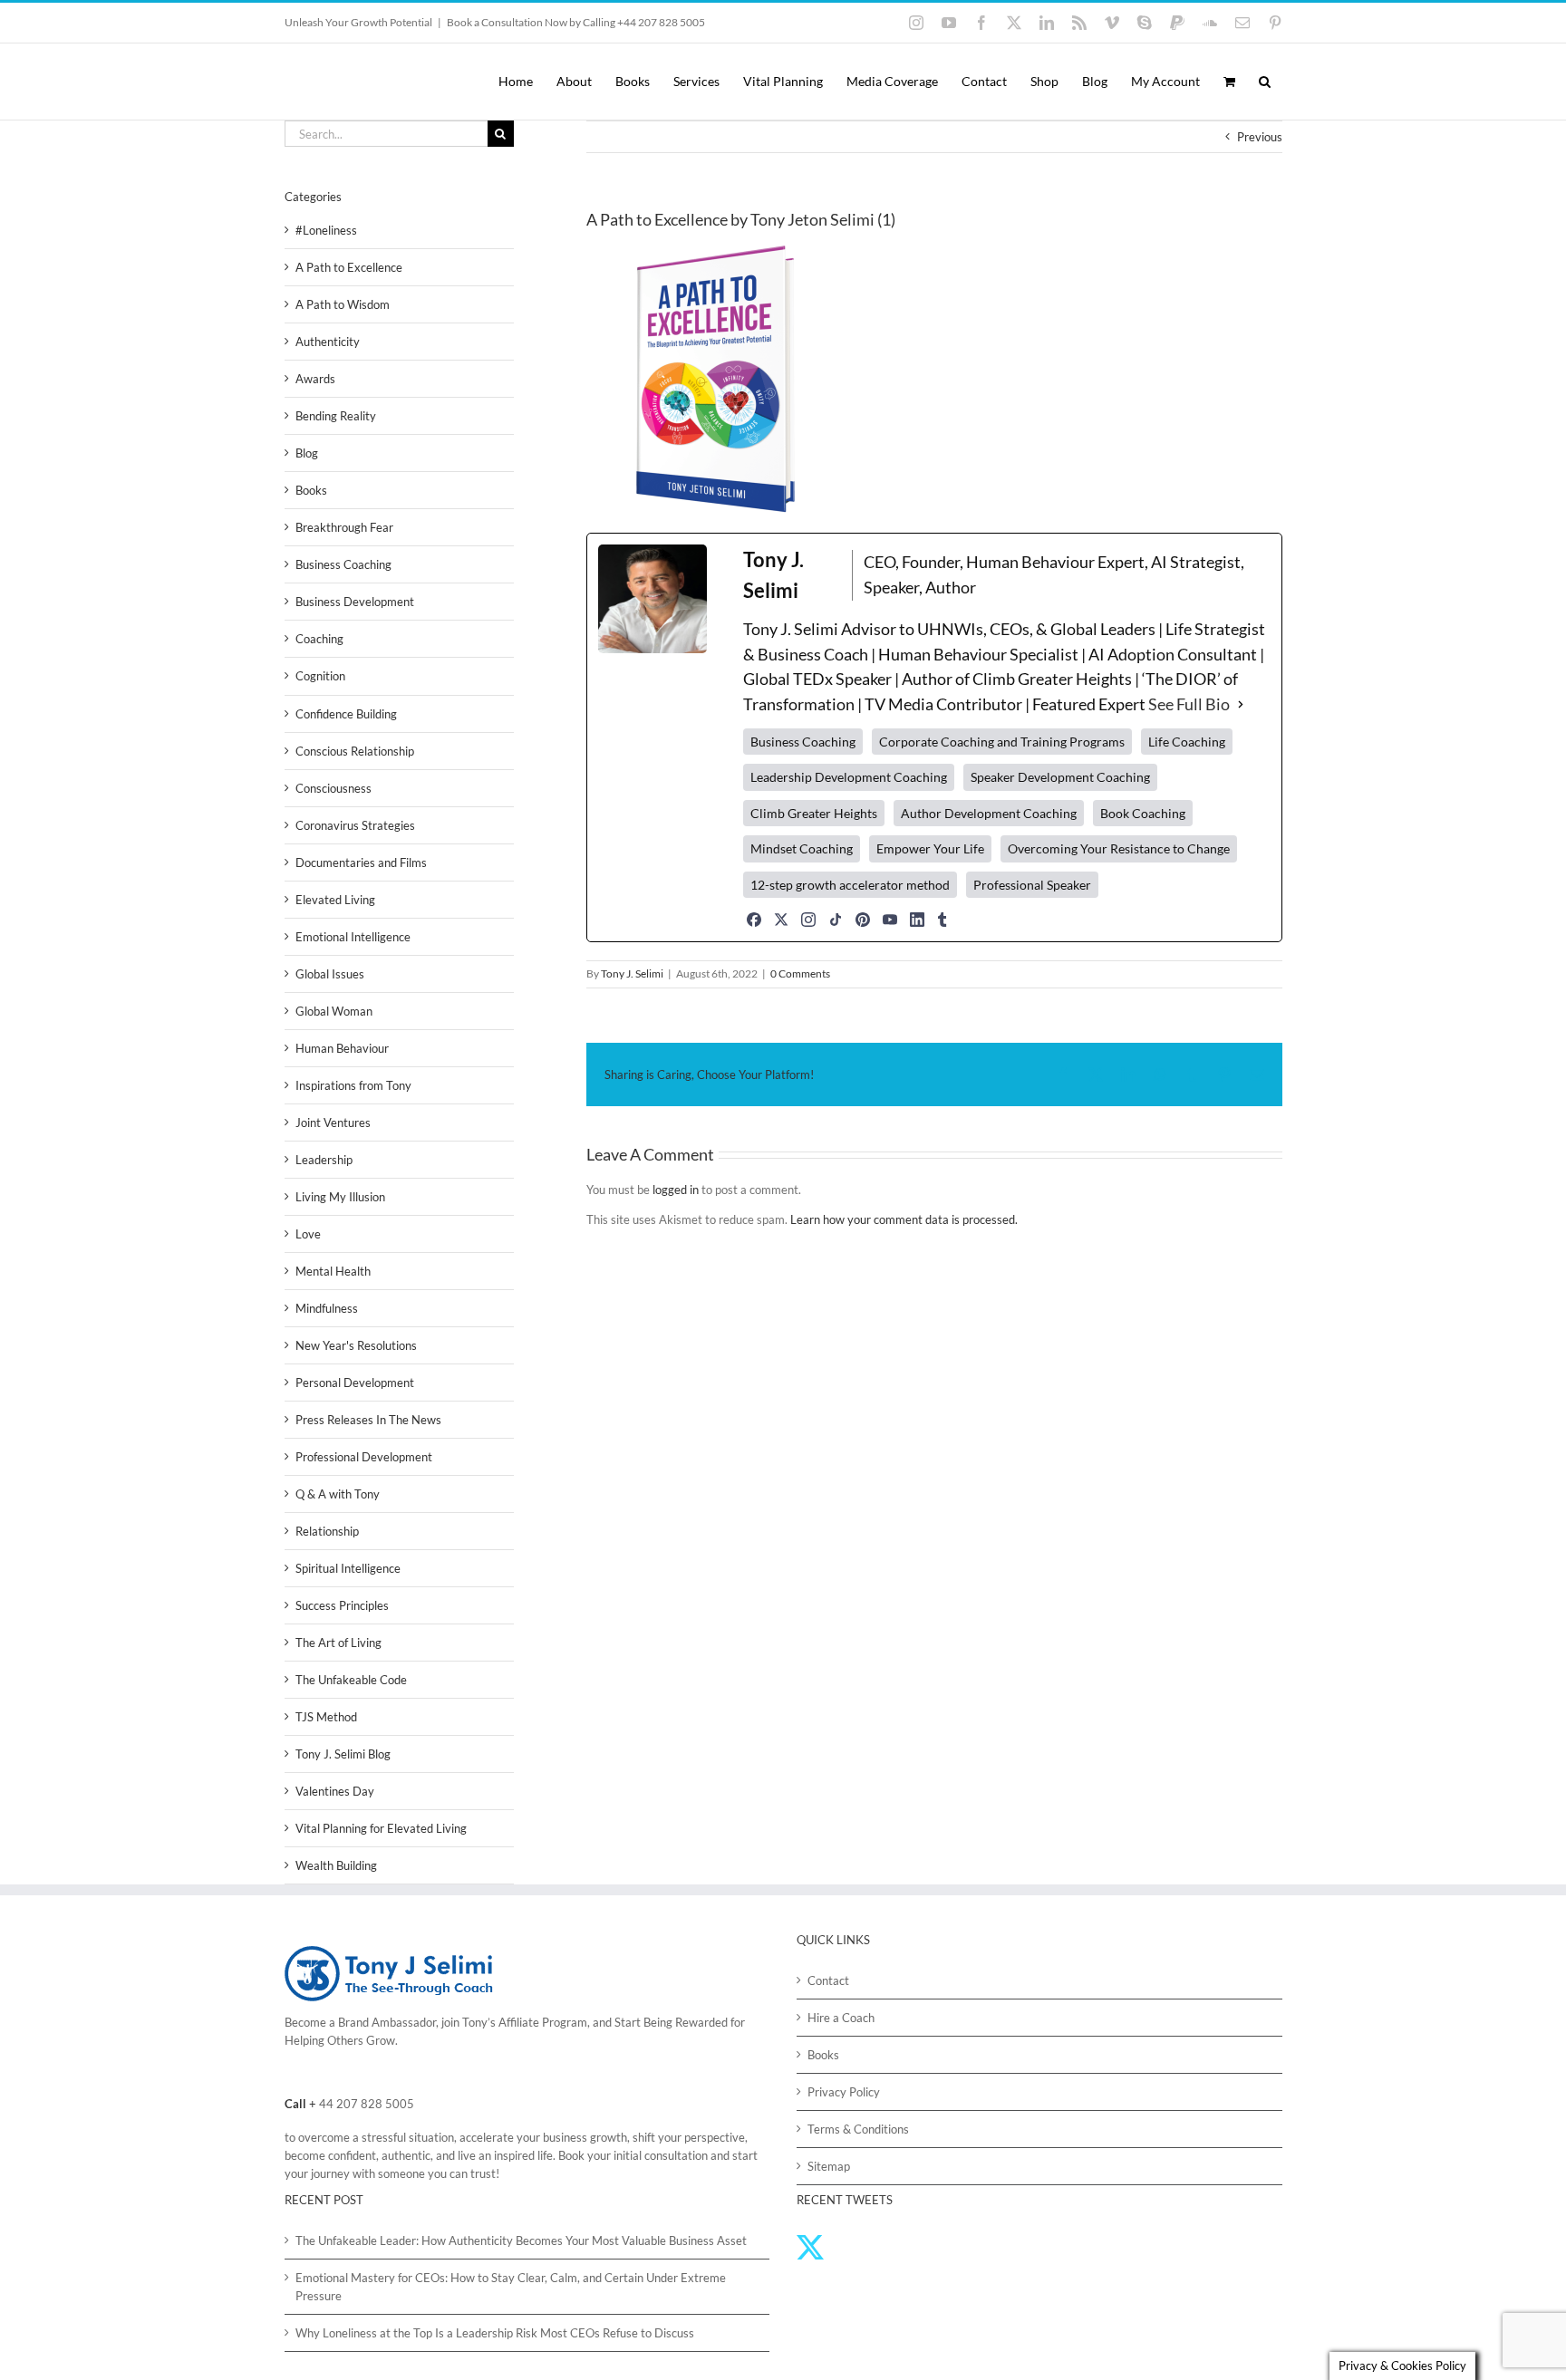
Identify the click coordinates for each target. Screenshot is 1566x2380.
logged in (676, 1190)
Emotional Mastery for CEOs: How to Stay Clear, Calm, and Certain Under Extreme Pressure (511, 2287)
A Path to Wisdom (343, 304)
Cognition (320, 676)
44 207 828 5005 (367, 2104)
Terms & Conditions (858, 2129)
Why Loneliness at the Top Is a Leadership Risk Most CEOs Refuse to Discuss (495, 2333)
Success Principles (342, 1605)
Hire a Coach (841, 2018)
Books (311, 490)
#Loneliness (326, 230)
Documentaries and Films (361, 862)
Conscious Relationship (355, 751)
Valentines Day (335, 1791)
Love (308, 1234)
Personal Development (355, 1383)
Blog (307, 453)
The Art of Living (338, 1643)
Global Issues (330, 974)
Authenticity (328, 342)
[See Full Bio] (1241, 705)
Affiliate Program (543, 2022)
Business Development (355, 602)
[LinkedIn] (917, 920)
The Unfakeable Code (351, 1680)
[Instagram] (808, 920)
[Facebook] (754, 920)
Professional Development (364, 1457)
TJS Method (326, 1717)
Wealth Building (336, 1865)
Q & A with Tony (338, 1494)
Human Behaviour (342, 1048)
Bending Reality (336, 416)
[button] (1265, 82)
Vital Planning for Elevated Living (381, 1828)
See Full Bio (1189, 704)
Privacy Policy (844, 2092)
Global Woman (334, 1011)
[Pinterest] (863, 920)
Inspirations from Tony (353, 1085)
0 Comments (800, 973)
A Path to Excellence (349, 267)
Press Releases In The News (368, 1420)
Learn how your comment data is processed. (904, 1219)
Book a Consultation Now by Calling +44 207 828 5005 (576, 22)
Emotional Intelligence (353, 937)
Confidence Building (346, 714)
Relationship (327, 1531)
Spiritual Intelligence (348, 1568)
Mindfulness (327, 1308)
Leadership (324, 1160)
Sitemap (829, 2166)
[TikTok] (836, 920)
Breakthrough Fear (344, 527)
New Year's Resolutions (356, 1345)
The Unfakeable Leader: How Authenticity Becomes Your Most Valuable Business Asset (521, 2240)
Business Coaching (343, 564)
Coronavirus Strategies (355, 825)
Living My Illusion (340, 1197)
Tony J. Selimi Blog (343, 1754)
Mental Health (333, 1271)
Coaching (319, 639)
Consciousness (333, 788)
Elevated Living (335, 900)
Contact (828, 1980)
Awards (315, 379)
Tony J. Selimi (632, 973)
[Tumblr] (942, 920)
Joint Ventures (333, 1123)
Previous (1260, 137)
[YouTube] (890, 920)
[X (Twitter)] (781, 920)
